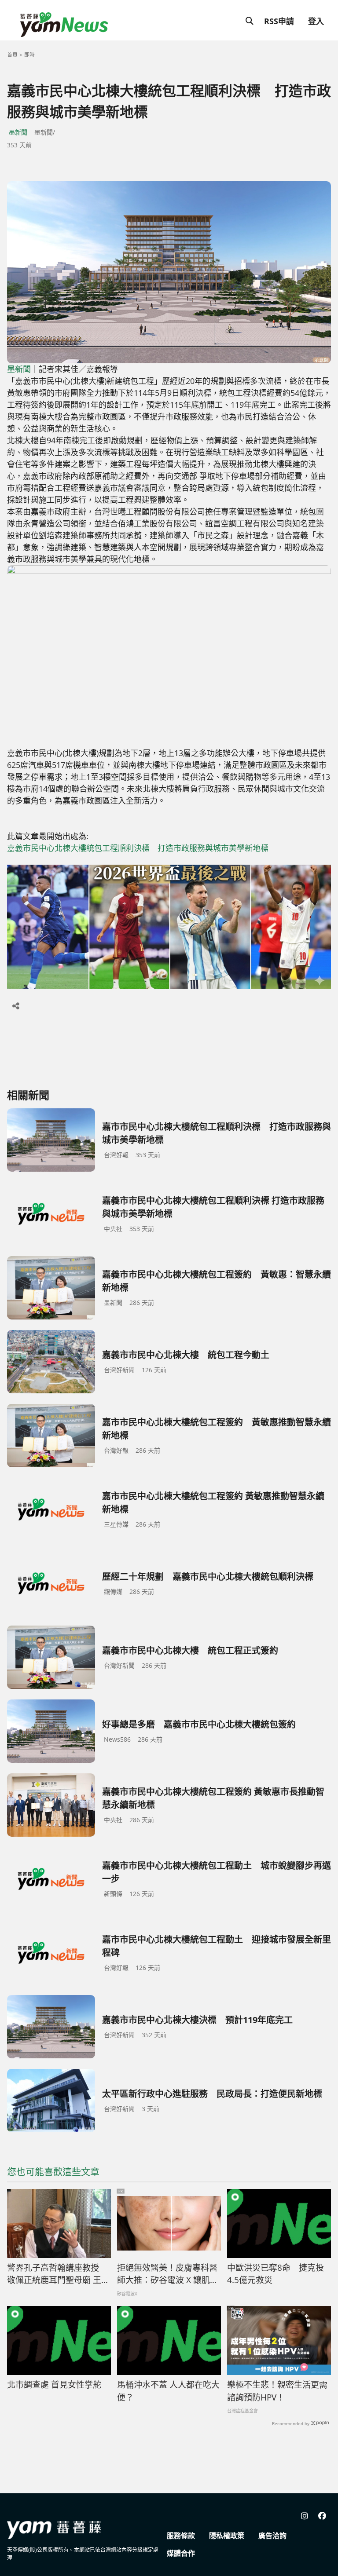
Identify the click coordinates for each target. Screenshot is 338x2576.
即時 (29, 55)
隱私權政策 (227, 2536)
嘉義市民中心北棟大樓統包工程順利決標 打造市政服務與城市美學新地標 (138, 848)
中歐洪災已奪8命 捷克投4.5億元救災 (276, 2274)
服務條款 (181, 2536)
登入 (316, 21)
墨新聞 (18, 132)
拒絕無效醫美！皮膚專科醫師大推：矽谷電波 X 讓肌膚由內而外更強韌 (168, 2274)
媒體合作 (181, 2553)
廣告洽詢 (272, 2536)
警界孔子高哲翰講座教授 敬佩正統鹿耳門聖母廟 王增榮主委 (58, 2274)
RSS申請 (279, 21)
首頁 (12, 55)
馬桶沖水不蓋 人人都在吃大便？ (168, 2391)
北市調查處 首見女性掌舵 (54, 2385)
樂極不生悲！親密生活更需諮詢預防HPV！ (277, 2391)
